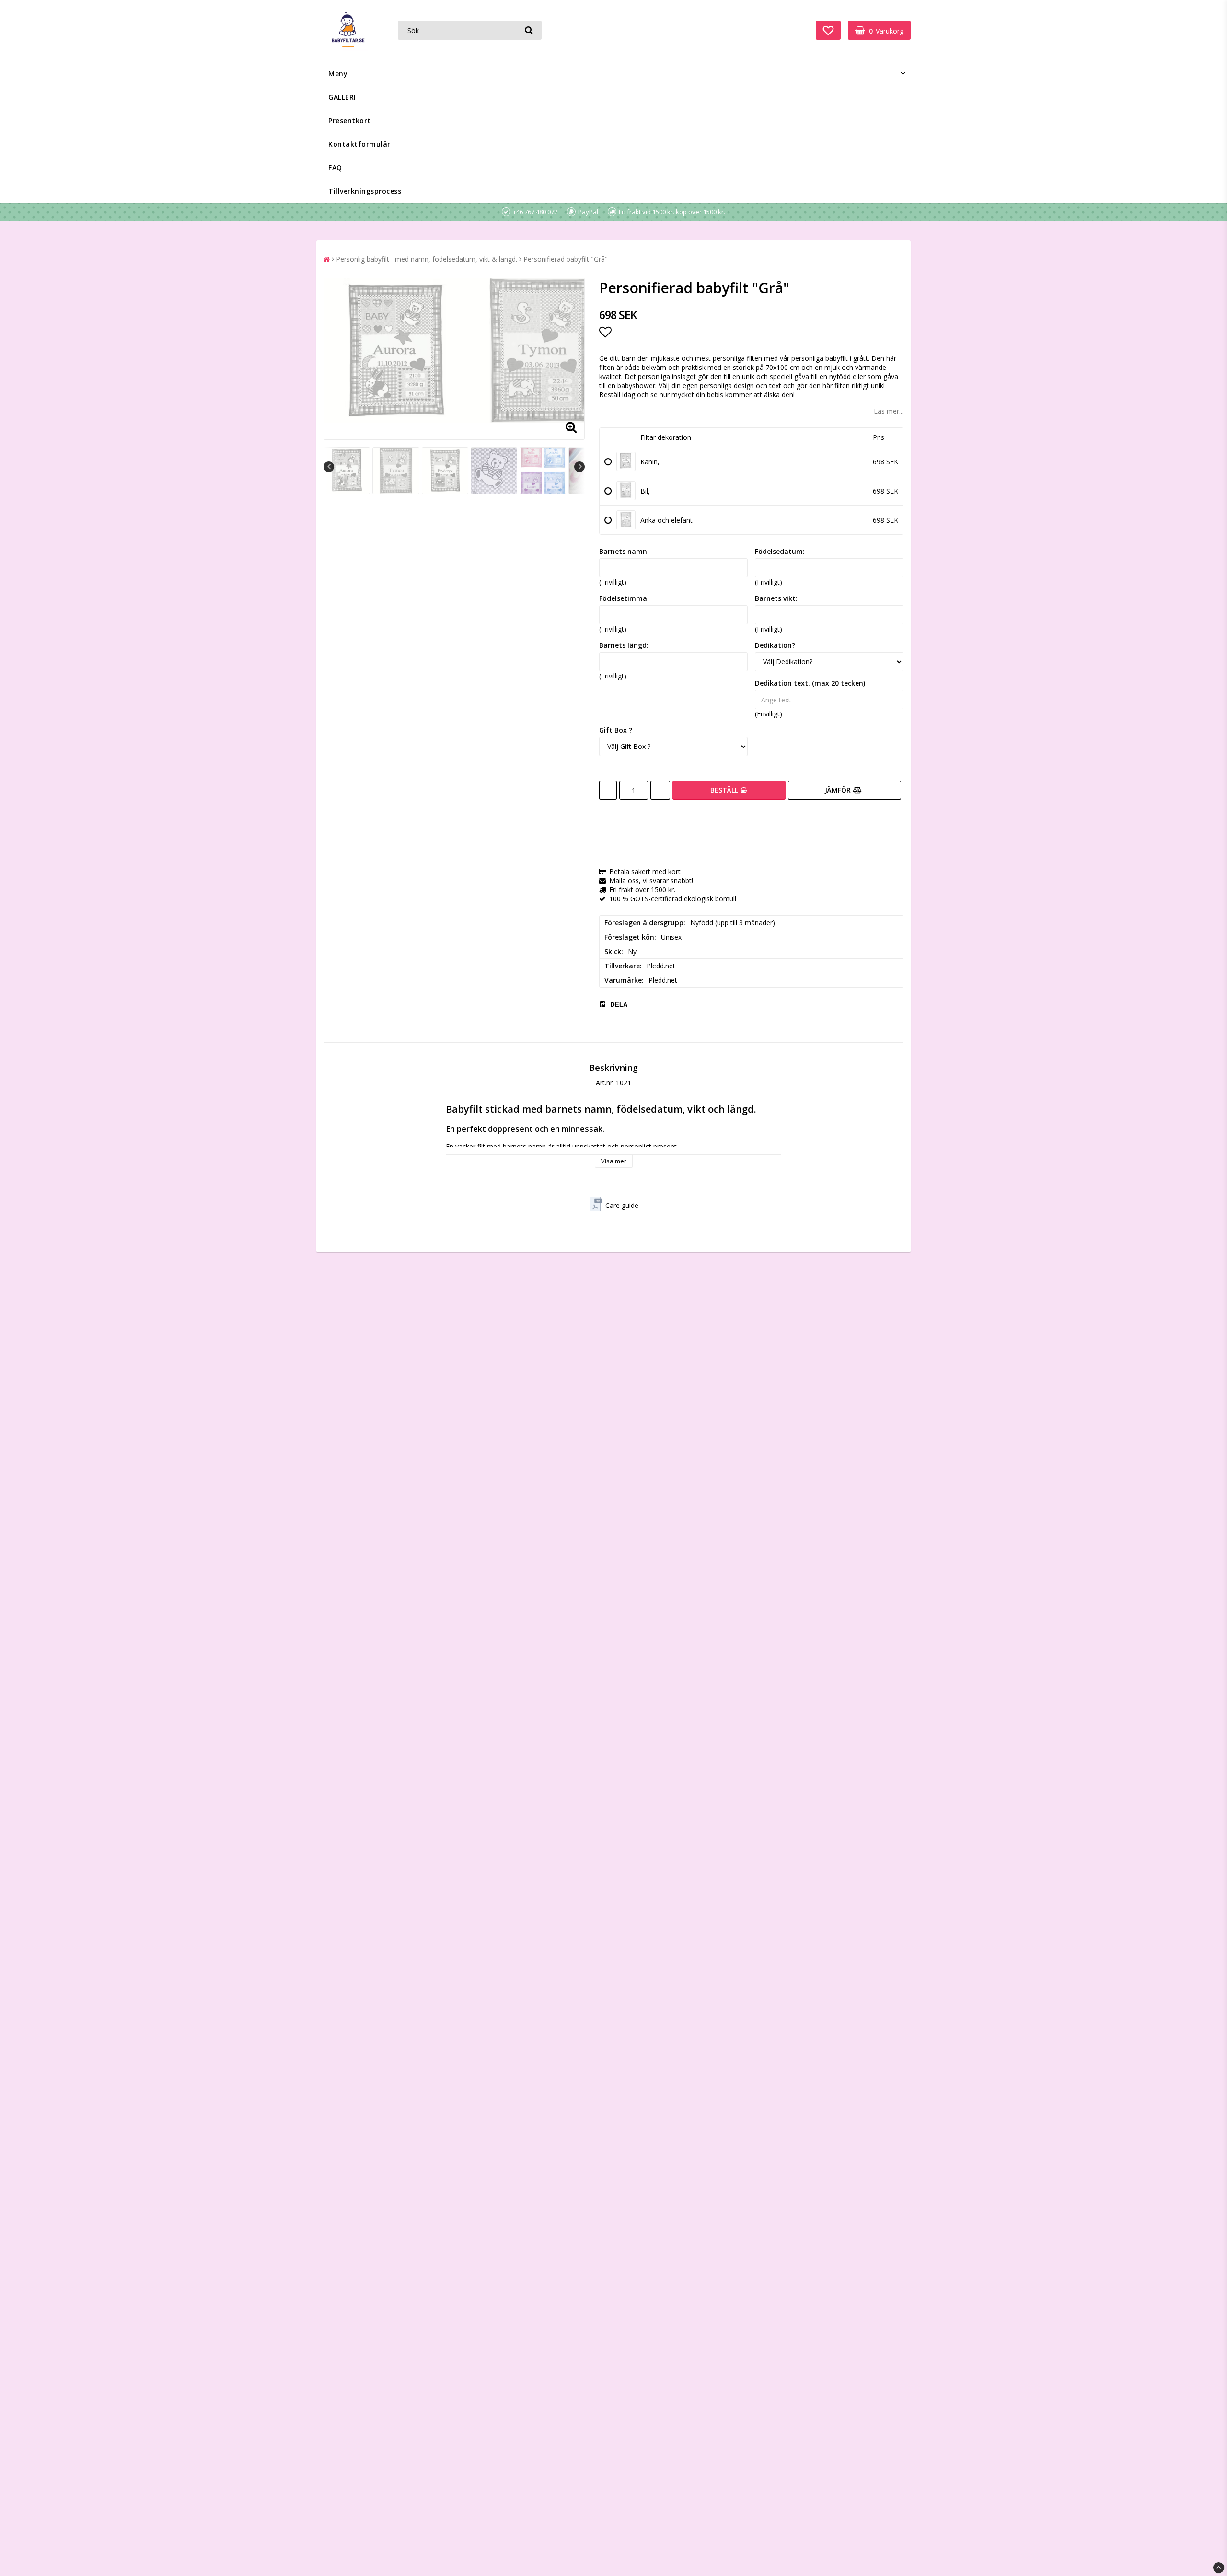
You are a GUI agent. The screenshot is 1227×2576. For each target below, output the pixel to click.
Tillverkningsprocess (365, 191)
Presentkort (350, 121)
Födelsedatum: (780, 551)
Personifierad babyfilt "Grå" (566, 259)
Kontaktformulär (359, 144)
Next (579, 467)
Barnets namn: (624, 551)
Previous (329, 467)
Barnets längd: (624, 645)
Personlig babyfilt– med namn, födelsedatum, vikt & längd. (427, 259)
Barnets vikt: (776, 598)
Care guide (622, 1205)
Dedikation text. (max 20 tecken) (810, 683)
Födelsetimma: (624, 598)
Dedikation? (775, 645)
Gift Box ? (616, 730)
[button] (828, 30)
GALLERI (342, 97)
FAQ (335, 167)
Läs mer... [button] (889, 411)
